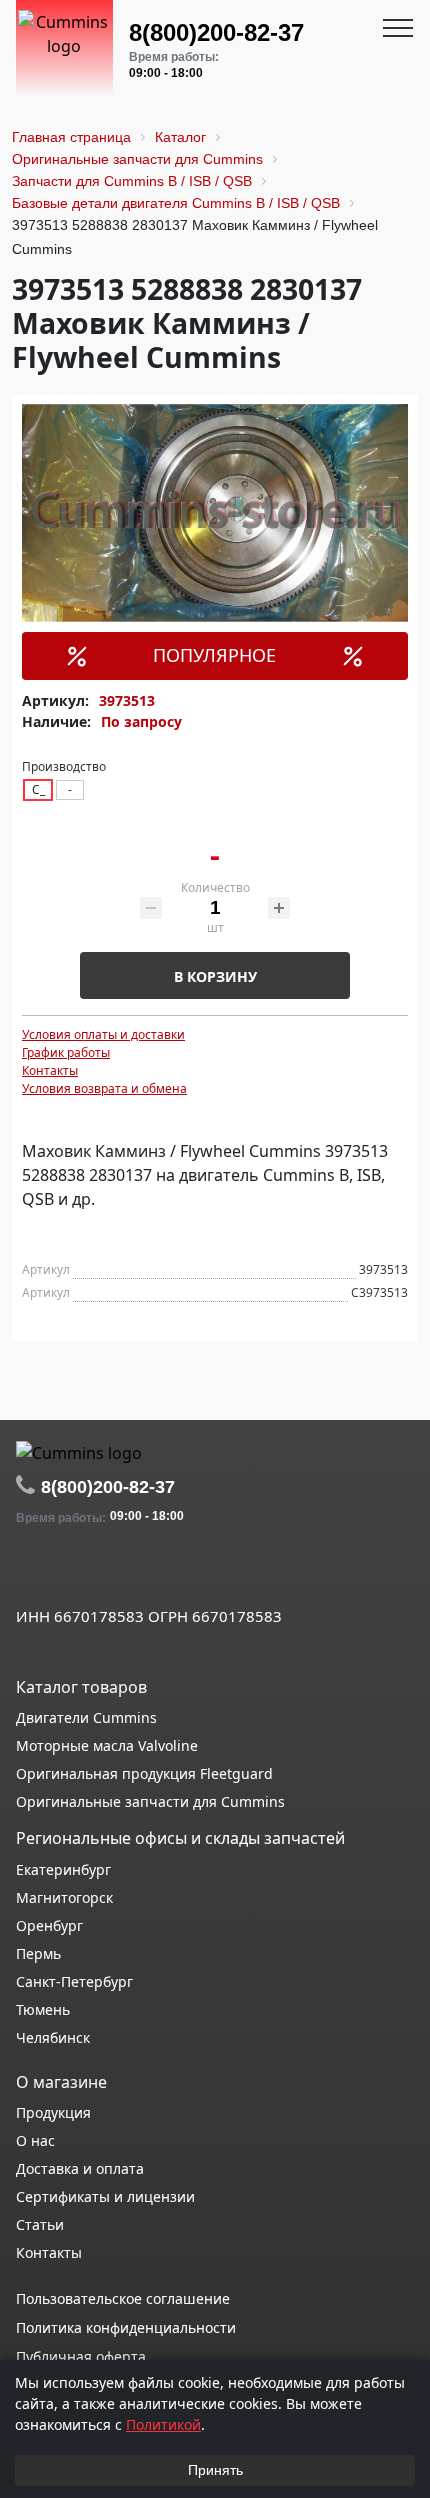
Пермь (38, 1953)
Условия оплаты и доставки (103, 1034)
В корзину (215, 976)
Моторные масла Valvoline (107, 1745)
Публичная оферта (81, 2356)
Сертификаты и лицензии (105, 2196)
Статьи (40, 2224)
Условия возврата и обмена (104, 1088)
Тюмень (43, 2009)
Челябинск (53, 2037)
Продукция (53, 2112)
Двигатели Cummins (86, 1717)
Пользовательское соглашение (123, 2298)
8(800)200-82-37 (216, 32)
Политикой (163, 2424)
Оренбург (49, 1925)
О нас (35, 2140)
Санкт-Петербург (74, 1981)
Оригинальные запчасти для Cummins (150, 1801)
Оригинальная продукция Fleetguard (144, 1773)
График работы (66, 1052)
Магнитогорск (64, 1897)
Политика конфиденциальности (126, 2327)
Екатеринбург (63, 1869)
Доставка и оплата (80, 2168)
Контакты (50, 1070)
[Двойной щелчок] (31, 1572)
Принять (215, 2470)
